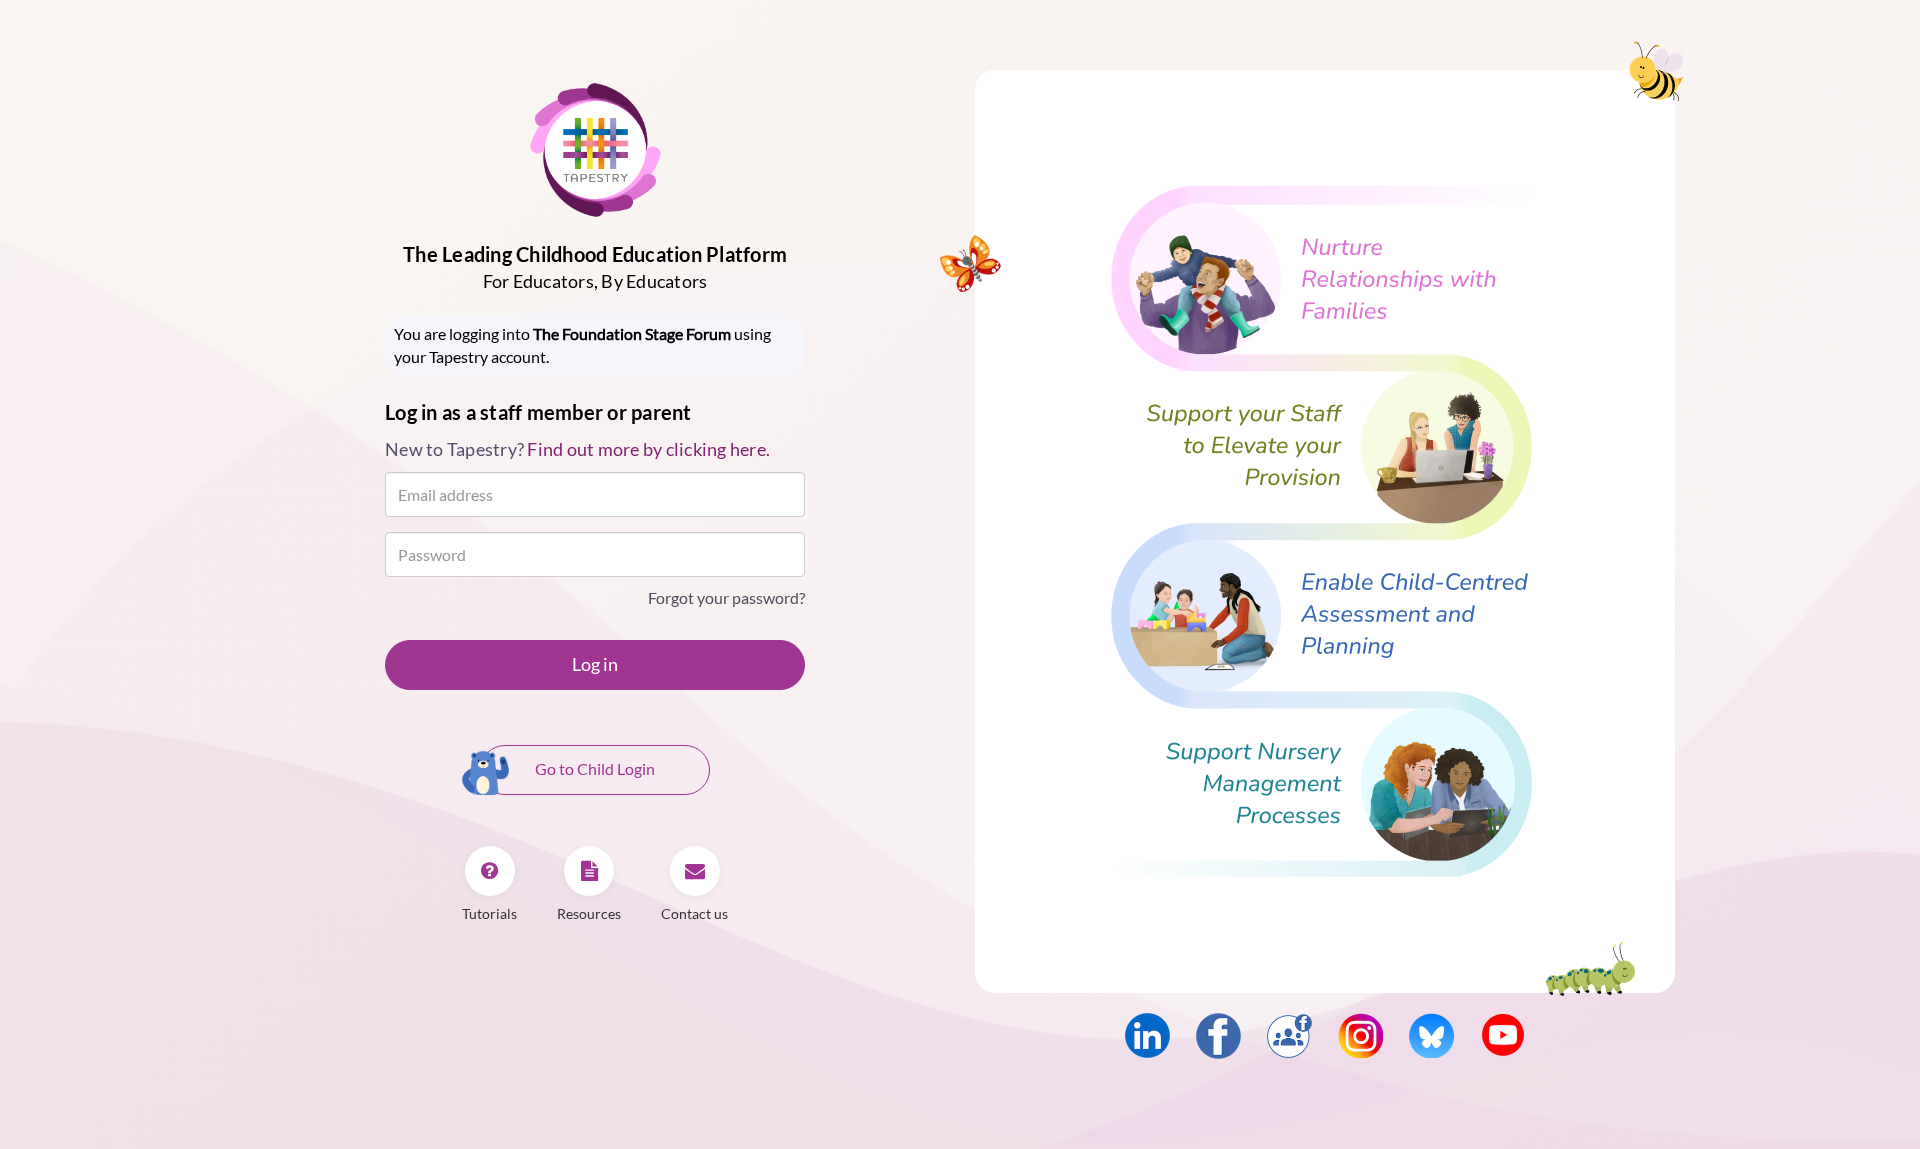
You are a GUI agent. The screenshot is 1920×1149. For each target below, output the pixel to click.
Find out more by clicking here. (648, 449)
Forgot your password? (726, 597)
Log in (595, 664)
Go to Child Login (595, 768)
